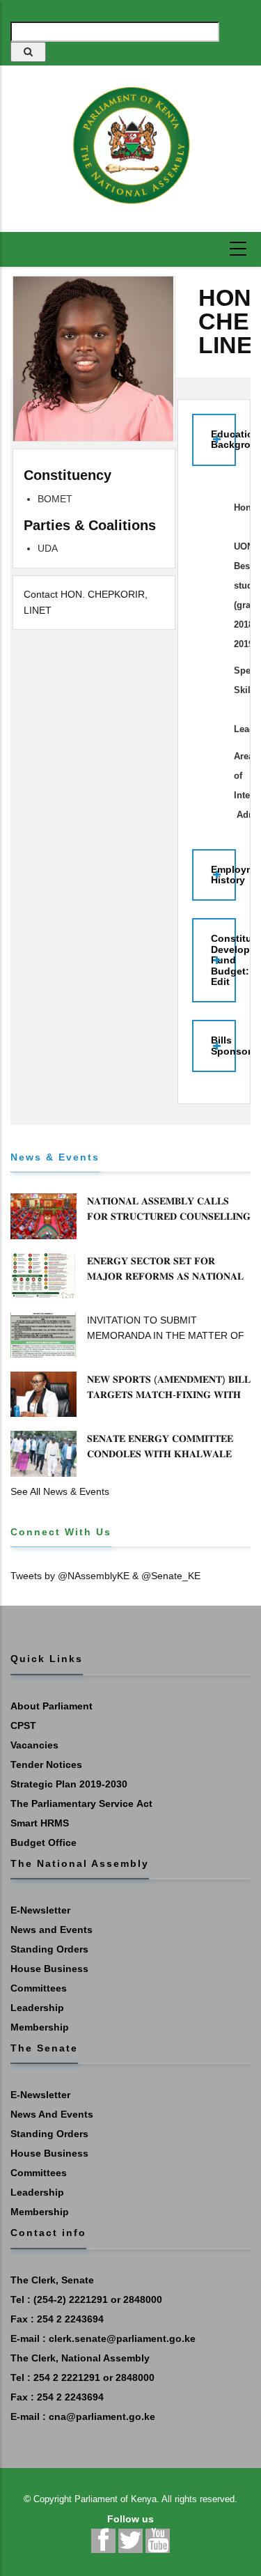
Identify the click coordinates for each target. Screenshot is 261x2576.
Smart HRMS (40, 1823)
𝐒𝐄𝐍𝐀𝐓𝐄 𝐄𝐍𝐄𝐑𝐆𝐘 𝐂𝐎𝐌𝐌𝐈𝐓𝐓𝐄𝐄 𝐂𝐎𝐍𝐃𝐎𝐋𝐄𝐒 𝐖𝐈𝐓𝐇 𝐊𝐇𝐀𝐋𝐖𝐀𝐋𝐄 (160, 1446)
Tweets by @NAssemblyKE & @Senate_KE (105, 1576)
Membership (40, 2027)
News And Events (52, 2114)
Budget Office (43, 1842)
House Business (49, 1969)
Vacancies (34, 1745)
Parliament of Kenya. (117, 2499)
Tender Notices (46, 1764)
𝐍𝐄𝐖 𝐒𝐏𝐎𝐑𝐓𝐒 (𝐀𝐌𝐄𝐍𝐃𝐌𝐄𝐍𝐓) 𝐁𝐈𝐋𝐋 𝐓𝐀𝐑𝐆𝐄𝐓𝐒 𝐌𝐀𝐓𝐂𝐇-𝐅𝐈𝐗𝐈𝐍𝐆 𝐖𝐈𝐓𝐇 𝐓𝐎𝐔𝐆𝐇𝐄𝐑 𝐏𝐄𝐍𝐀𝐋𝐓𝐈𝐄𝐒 (169, 1395)
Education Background (223, 439)
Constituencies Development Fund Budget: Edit (223, 960)
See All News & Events (60, 1491)
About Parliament (52, 1706)
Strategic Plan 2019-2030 (69, 1784)
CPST (23, 1725)
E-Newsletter (40, 1910)
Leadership (37, 2008)
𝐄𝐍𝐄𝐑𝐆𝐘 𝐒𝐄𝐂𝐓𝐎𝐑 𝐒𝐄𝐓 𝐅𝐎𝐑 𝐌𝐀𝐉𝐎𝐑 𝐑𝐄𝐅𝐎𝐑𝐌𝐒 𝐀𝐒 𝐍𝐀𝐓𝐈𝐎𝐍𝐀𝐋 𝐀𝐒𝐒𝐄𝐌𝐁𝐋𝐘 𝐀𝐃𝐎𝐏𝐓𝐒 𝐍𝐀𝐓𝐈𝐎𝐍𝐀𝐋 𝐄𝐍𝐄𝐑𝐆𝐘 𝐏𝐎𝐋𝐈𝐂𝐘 (165, 1284)
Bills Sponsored (223, 1045)
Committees (39, 1988)
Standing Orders (49, 1949)
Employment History (223, 875)
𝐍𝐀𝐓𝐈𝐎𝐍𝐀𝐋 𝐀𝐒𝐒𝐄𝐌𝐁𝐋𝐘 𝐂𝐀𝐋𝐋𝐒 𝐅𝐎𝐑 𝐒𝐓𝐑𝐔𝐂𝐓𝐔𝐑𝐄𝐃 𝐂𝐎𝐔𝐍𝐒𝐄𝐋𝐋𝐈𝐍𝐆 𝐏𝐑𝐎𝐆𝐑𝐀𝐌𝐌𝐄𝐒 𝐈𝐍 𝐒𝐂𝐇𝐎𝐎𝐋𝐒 (169, 1216)
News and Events (52, 1930)
